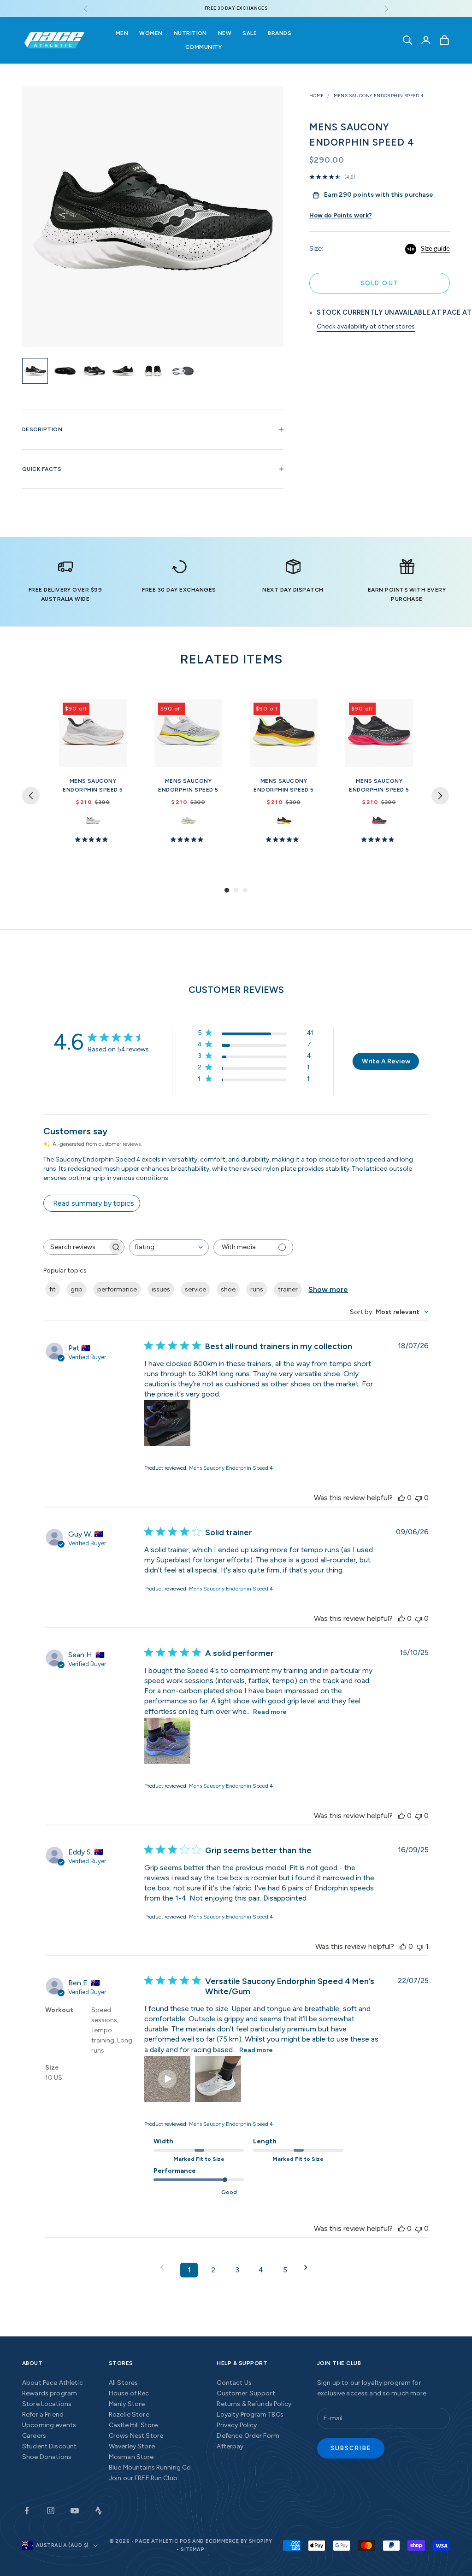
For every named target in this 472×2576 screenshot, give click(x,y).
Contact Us (234, 2383)
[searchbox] (76, 1247)
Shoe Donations (47, 2457)
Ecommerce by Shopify (239, 2541)
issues (161, 1289)
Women (151, 33)
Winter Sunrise (188, 821)
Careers (34, 2436)
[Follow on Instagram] (51, 2511)
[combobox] (169, 1247)
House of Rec (129, 2393)
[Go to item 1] (35, 371)
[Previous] (31, 796)
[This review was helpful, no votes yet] (401, 1498)
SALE (250, 33)
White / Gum (93, 821)
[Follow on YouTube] (75, 2511)
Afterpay (230, 2446)
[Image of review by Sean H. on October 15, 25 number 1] (167, 1741)
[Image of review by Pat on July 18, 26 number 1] (167, 1423)
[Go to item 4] (124, 371)
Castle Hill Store (133, 2425)
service (195, 1289)
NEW (225, 33)
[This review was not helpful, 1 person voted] (420, 1946)
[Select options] (116, 758)
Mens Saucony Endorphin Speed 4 (379, 96)
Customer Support (246, 2393)
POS (185, 2541)
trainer (288, 1289)
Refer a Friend (43, 2415)
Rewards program (50, 2393)
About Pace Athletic (53, 2383)
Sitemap (192, 2550)
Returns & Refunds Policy (254, 2404)
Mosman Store (131, 2457)
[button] (167, 2079)
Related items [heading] (231, 659)
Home (317, 96)
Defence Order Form (248, 2436)
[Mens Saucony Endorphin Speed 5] (93, 733)
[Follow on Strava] (99, 2511)
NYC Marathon (379, 821)
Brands (280, 33)
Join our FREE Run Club (143, 2478)
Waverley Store (132, 2446)
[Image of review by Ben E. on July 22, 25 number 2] (218, 2079)
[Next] (440, 796)
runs (257, 1289)
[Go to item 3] (94, 371)
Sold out (380, 283)
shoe (228, 1289)
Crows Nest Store (136, 2436)
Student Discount (49, 2446)
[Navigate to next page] (309, 2268)
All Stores (123, 2383)
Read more (270, 1712)
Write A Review (386, 1061)
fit (53, 1289)
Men (122, 33)
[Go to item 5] (153, 371)
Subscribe (351, 2448)
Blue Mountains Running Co (150, 2467)
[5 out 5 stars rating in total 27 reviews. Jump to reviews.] (93, 839)
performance (117, 1289)
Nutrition (190, 33)
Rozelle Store (129, 2415)
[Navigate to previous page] (165, 2268)
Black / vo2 (284, 821)
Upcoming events (49, 2425)
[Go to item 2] (65, 371)
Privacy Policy (237, 2425)
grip (77, 1289)
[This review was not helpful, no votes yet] (419, 1498)
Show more (328, 1289)
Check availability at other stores (366, 326)
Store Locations (47, 2404)
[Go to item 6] (183, 371)
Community (204, 47)
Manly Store (127, 2404)
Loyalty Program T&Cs (250, 2415)
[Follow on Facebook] (27, 2511)
